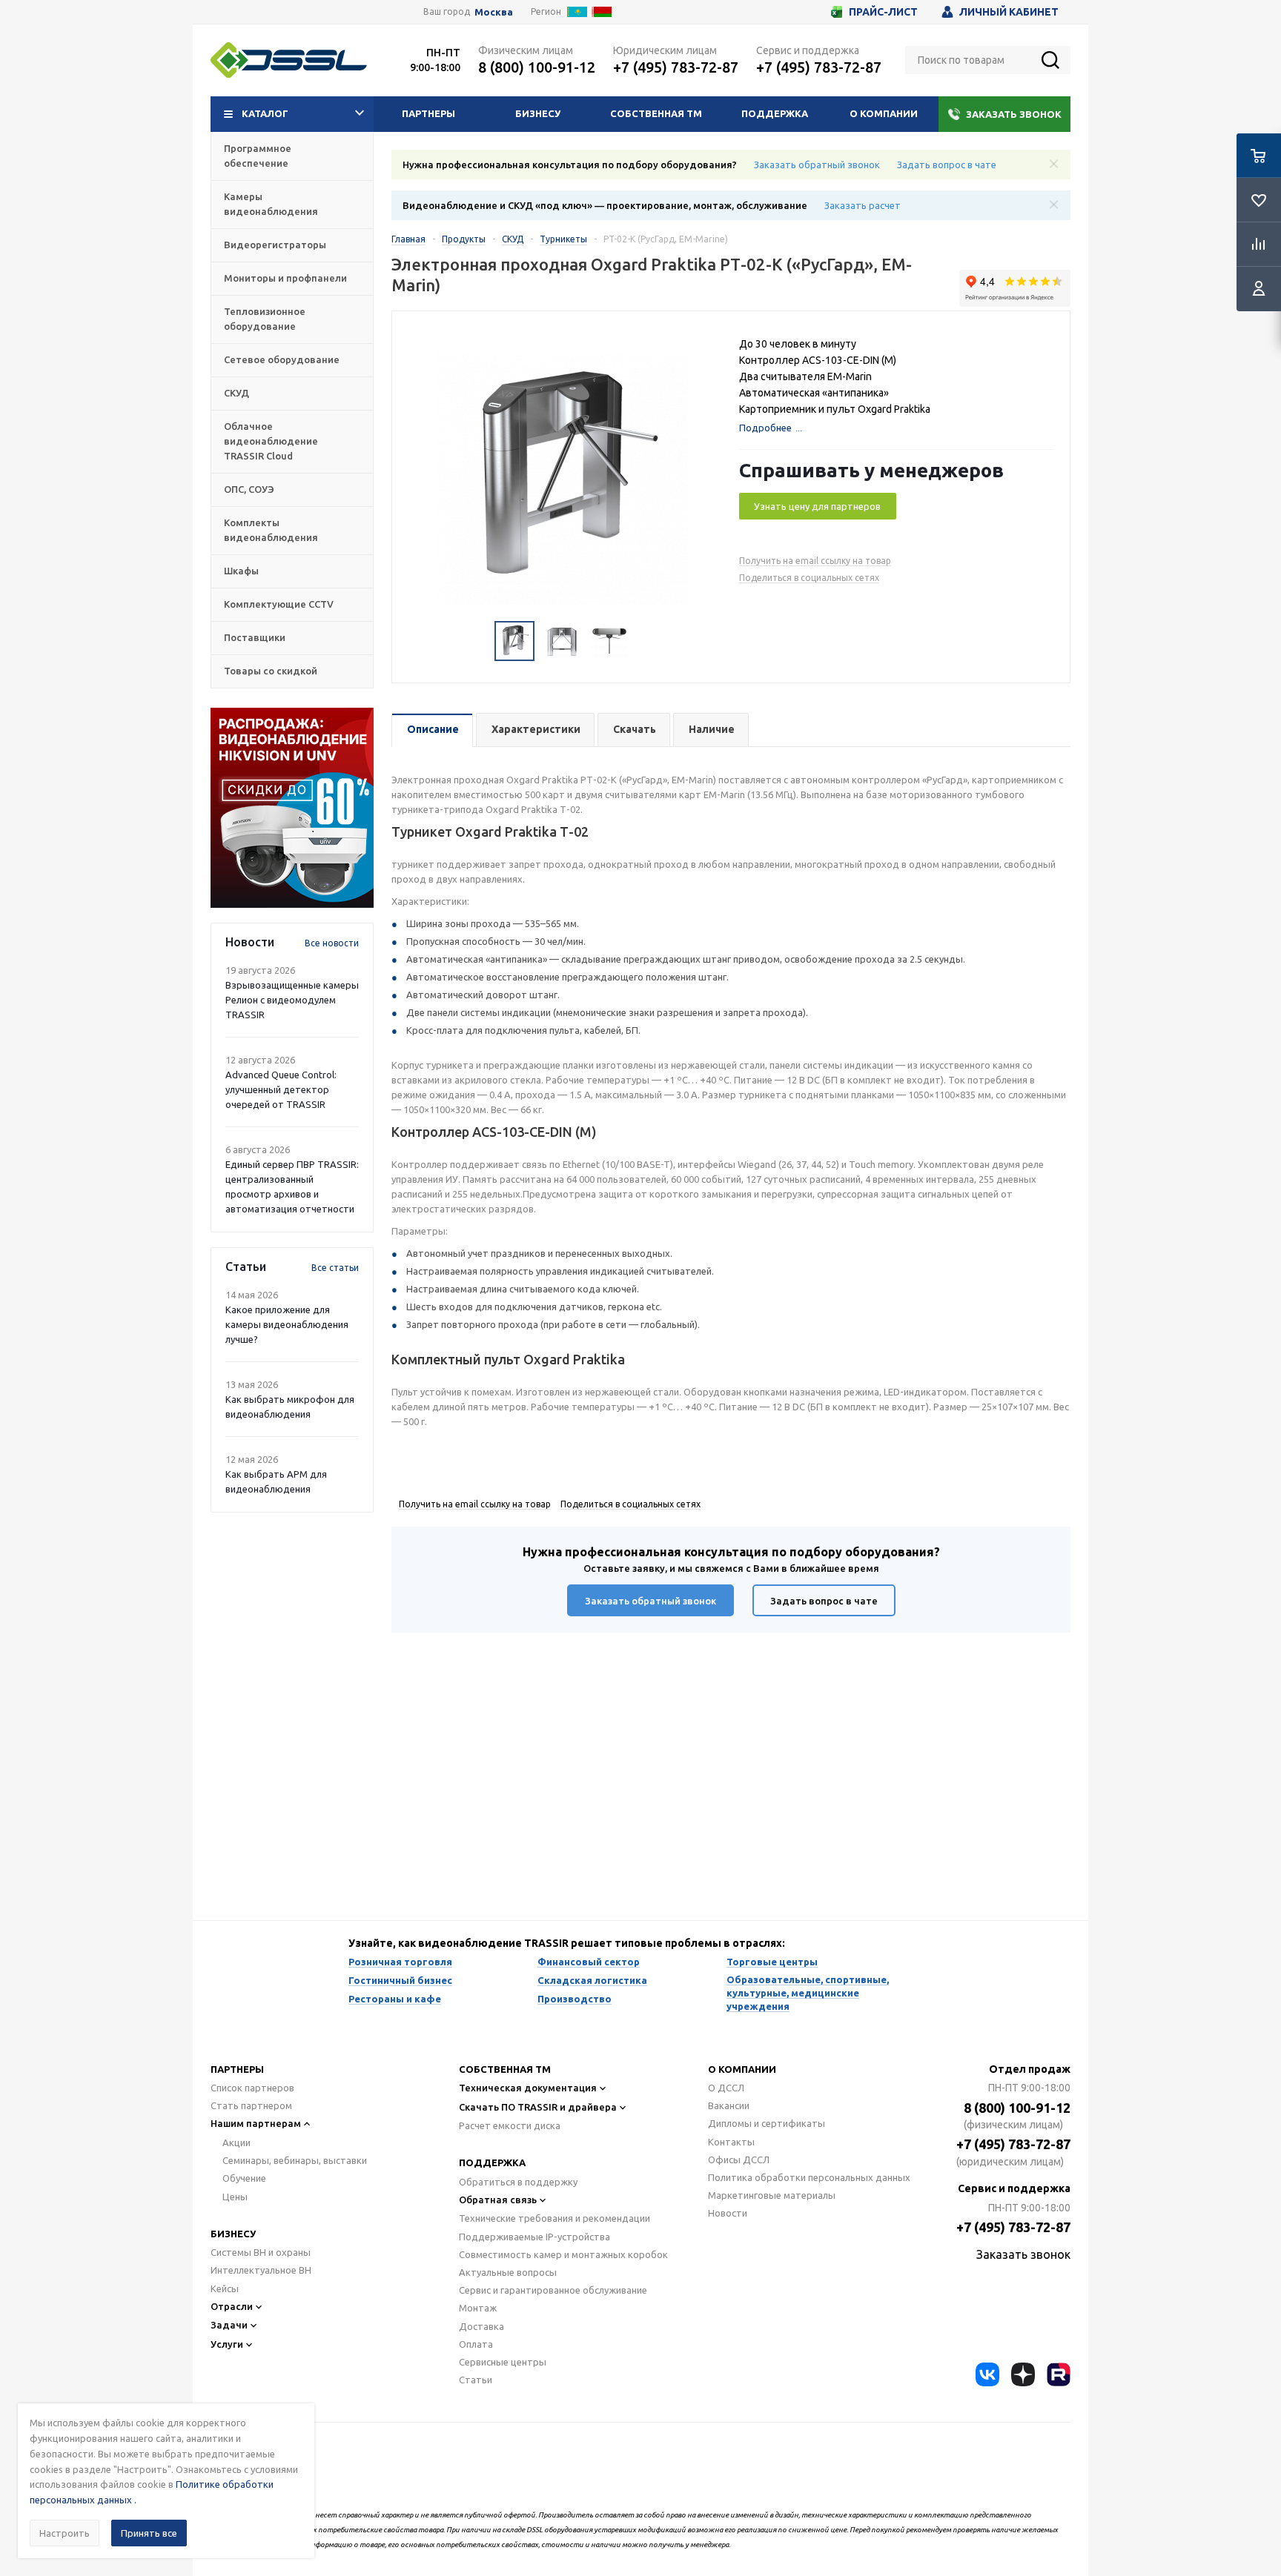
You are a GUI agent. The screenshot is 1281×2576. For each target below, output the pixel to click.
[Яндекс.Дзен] (1023, 2374)
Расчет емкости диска (510, 2125)
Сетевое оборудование (282, 359)
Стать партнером (251, 2105)
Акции (236, 2142)
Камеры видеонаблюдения (271, 204)
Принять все (149, 2533)
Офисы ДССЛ (739, 2160)
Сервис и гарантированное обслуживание (553, 2290)
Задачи (229, 2325)
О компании (884, 113)
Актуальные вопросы (508, 2272)
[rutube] (1059, 2374)
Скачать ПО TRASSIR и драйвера (538, 2107)
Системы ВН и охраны (261, 2252)
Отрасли (232, 2306)
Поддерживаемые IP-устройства (534, 2237)
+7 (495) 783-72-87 (676, 67)
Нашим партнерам (256, 2123)
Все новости (332, 943)
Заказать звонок (1014, 114)
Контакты (731, 2142)
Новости (728, 2213)
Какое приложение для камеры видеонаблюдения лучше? (287, 1324)
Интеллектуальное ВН (261, 2270)
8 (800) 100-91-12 (537, 67)
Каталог (265, 113)
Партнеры (428, 113)
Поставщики (255, 637)
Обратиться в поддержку (518, 2182)
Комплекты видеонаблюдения (271, 530)
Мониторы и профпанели (285, 278)
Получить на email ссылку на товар (815, 561)
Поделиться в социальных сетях (809, 578)
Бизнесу (538, 113)
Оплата (476, 2344)
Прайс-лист (883, 12)
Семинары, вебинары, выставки (295, 2160)
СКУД (236, 393)
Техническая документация (528, 2088)
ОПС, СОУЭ (249, 489)
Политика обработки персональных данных (809, 2177)
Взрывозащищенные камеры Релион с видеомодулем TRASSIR (292, 1000)
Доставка (481, 2326)
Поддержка (775, 113)
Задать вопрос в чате (947, 165)
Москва (494, 12)
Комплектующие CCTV (279, 604)
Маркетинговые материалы (772, 2195)
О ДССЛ (726, 2088)
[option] (292, 808)
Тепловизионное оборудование (265, 319)
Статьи (476, 2380)
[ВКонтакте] (987, 2374)
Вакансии (729, 2105)
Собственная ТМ (656, 113)
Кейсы (225, 2288)
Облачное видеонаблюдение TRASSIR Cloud (271, 441)
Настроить (64, 2533)
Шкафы (241, 571)
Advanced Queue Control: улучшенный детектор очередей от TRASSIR (281, 1089)
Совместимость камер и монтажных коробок (563, 2254)
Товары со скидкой (271, 671)
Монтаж (478, 2308)
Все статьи (335, 1268)
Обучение (244, 2178)
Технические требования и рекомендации (555, 2218)
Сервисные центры (503, 2362)
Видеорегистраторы (275, 245)
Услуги (227, 2344)
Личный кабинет (1009, 12)
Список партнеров (252, 2088)
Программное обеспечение (258, 156)
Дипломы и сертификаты (767, 2123)
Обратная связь (498, 2200)
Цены (235, 2197)
